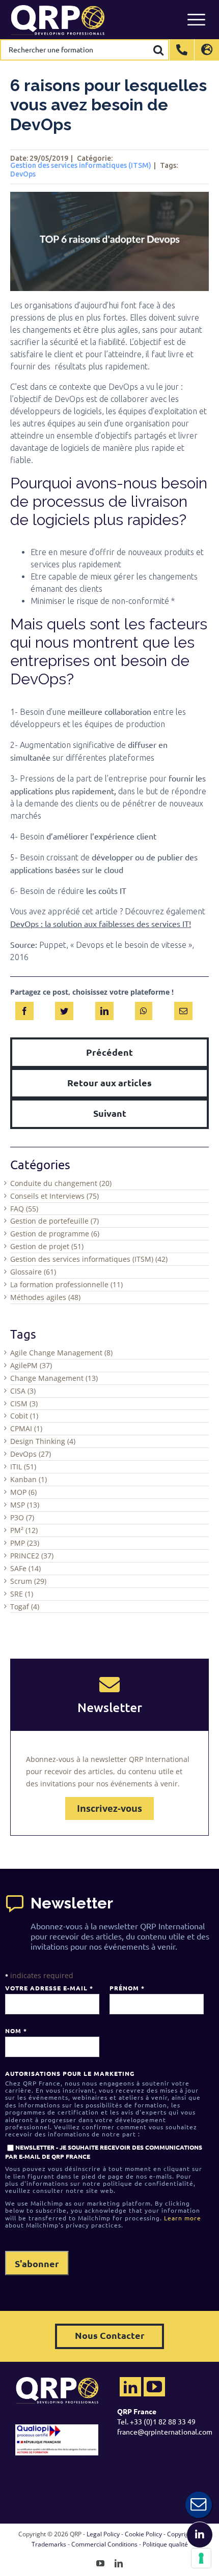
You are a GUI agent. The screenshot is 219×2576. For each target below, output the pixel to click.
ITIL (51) (23, 1467)
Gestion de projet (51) (47, 1246)
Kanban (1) (29, 1479)
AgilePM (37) (31, 1365)
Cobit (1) (24, 1416)
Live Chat (199, 2505)
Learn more (183, 2218)
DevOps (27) (31, 1454)
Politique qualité (165, 2544)
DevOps (23, 174)
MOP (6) (23, 1492)
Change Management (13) (54, 1378)
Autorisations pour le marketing (70, 2073)
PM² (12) (24, 1530)
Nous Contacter (110, 2335)
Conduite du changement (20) (61, 1183)
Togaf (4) (25, 1607)
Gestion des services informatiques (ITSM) (81, 165)
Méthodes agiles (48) (45, 1297)
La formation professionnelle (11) (66, 1284)
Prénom (127, 1988)
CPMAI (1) (26, 1428)
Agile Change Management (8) (61, 1353)
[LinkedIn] (104, 1009)
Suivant (110, 1113)
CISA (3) (23, 1391)
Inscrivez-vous (109, 1808)
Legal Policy (103, 2534)
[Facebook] (24, 1009)
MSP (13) (25, 1505)
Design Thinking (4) (43, 1441)
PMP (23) (25, 1543)
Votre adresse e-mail (49, 1988)
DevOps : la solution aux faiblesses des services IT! (101, 923)
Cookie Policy (143, 2534)
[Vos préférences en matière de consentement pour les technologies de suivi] (201, 2558)
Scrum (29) (28, 1581)
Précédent (109, 1052)
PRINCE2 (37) (32, 1556)
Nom (16, 2031)
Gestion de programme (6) (55, 1234)
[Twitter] (64, 1009)
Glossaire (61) (33, 1272)
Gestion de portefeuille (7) (54, 1221)
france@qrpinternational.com (165, 2432)
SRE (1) (22, 1594)
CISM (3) (24, 1403)
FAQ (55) (24, 1209)
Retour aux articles (109, 1082)
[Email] (183, 1009)
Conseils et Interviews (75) (54, 1196)
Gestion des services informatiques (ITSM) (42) (89, 1259)
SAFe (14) (25, 1568)
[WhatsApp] (144, 1009)
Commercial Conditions (104, 2544)
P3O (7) (22, 1517)
